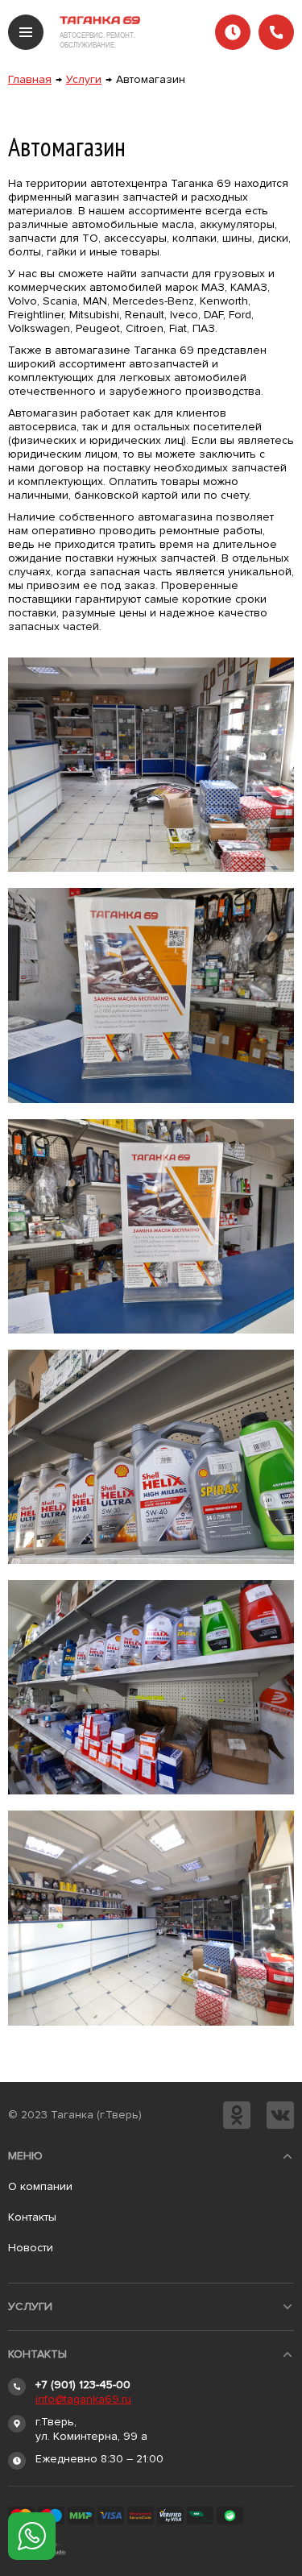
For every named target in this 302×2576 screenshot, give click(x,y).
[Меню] (26, 32)
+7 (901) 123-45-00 (83, 2385)
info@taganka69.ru (83, 2399)
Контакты (32, 2217)
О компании (40, 2186)
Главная (30, 79)
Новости (31, 2248)
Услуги (84, 79)
